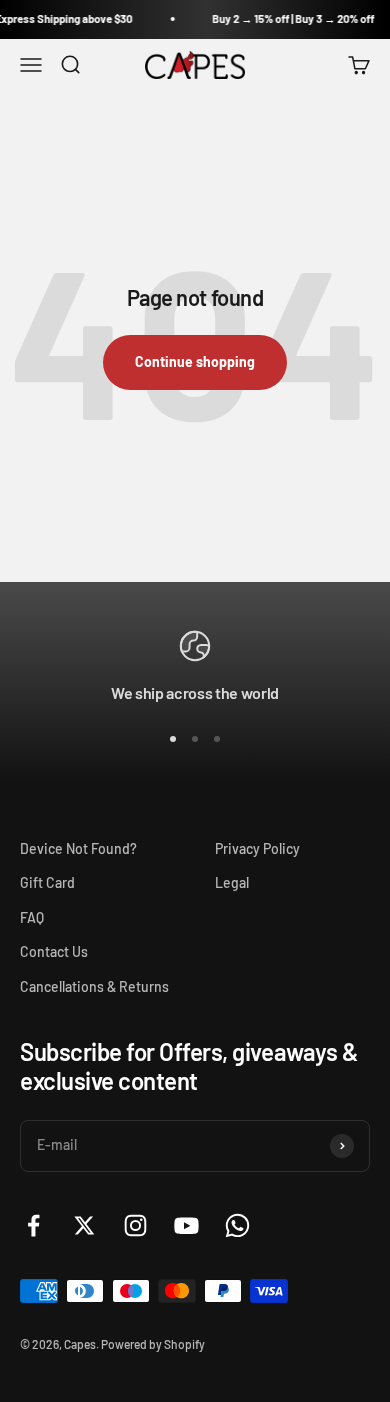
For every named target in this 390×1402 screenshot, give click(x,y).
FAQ (32, 917)
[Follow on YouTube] (186, 1225)
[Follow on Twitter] (84, 1225)
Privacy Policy (257, 848)
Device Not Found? (78, 848)
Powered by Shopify (153, 1344)
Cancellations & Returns (94, 986)
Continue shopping (195, 361)
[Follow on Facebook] (33, 1225)
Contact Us (54, 951)
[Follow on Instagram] (135, 1225)
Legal (232, 882)
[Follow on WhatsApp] (237, 1225)
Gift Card (47, 882)
